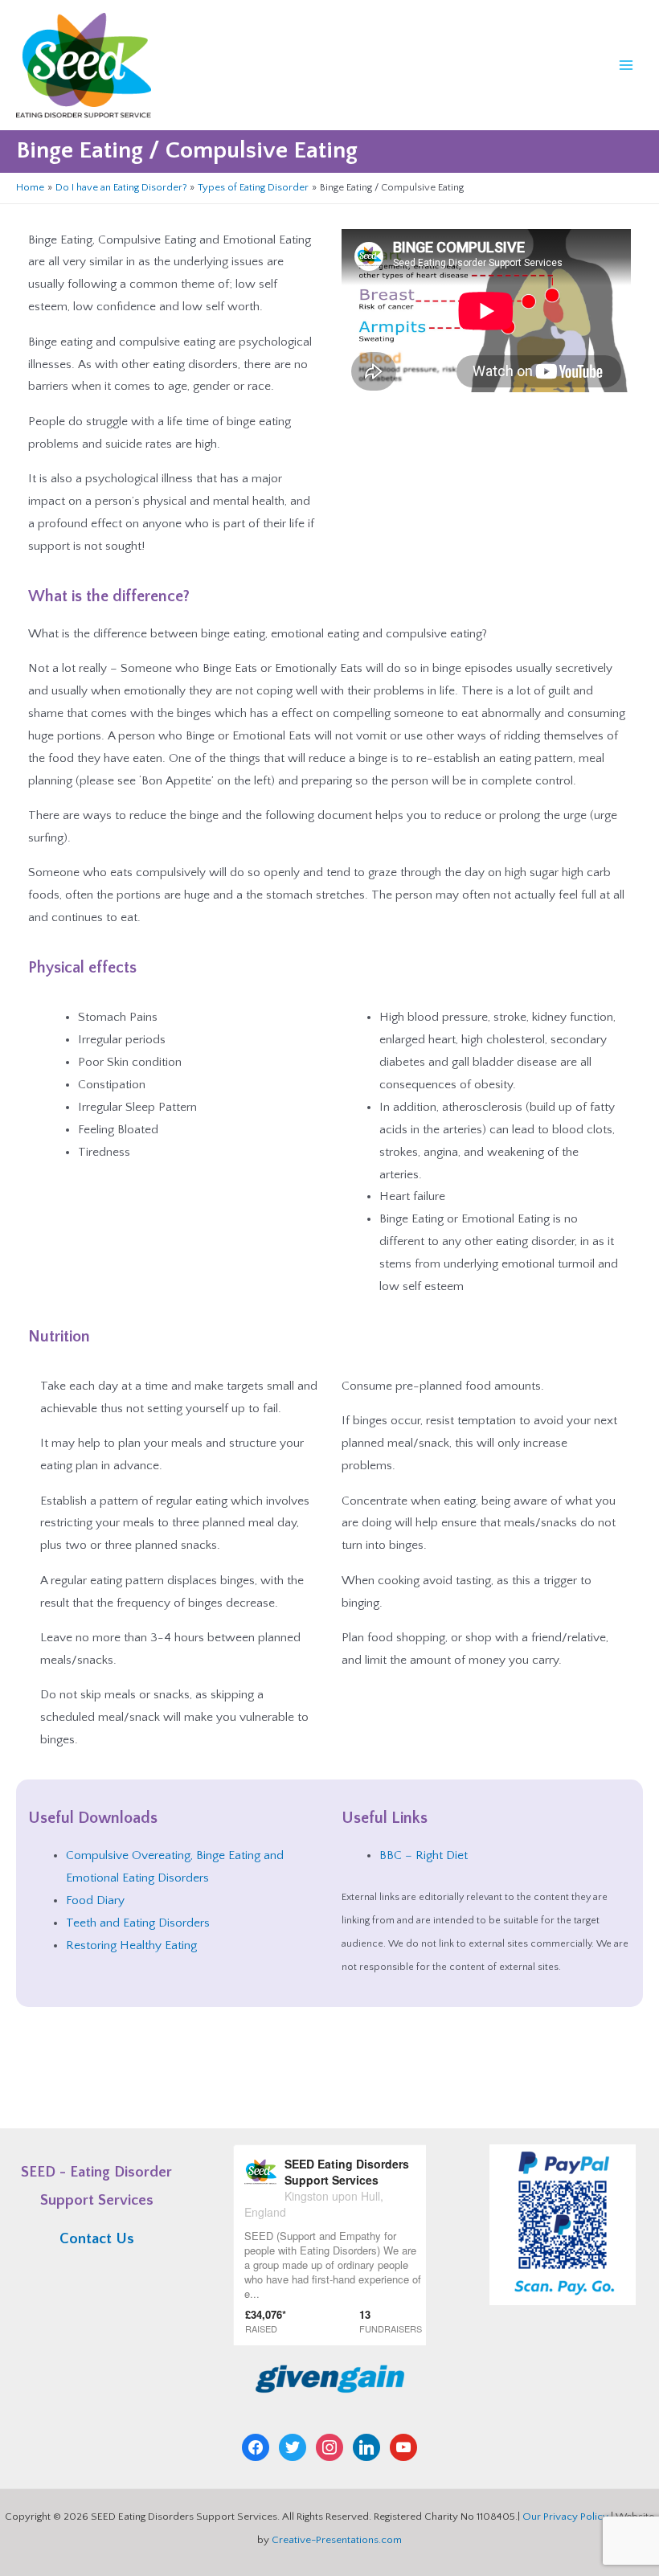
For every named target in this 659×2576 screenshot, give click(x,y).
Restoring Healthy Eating (131, 1945)
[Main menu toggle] (626, 65)
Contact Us (97, 2239)
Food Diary (95, 1900)
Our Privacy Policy (565, 2517)
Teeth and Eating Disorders (138, 1923)
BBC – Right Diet (424, 1855)
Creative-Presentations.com (337, 2540)
